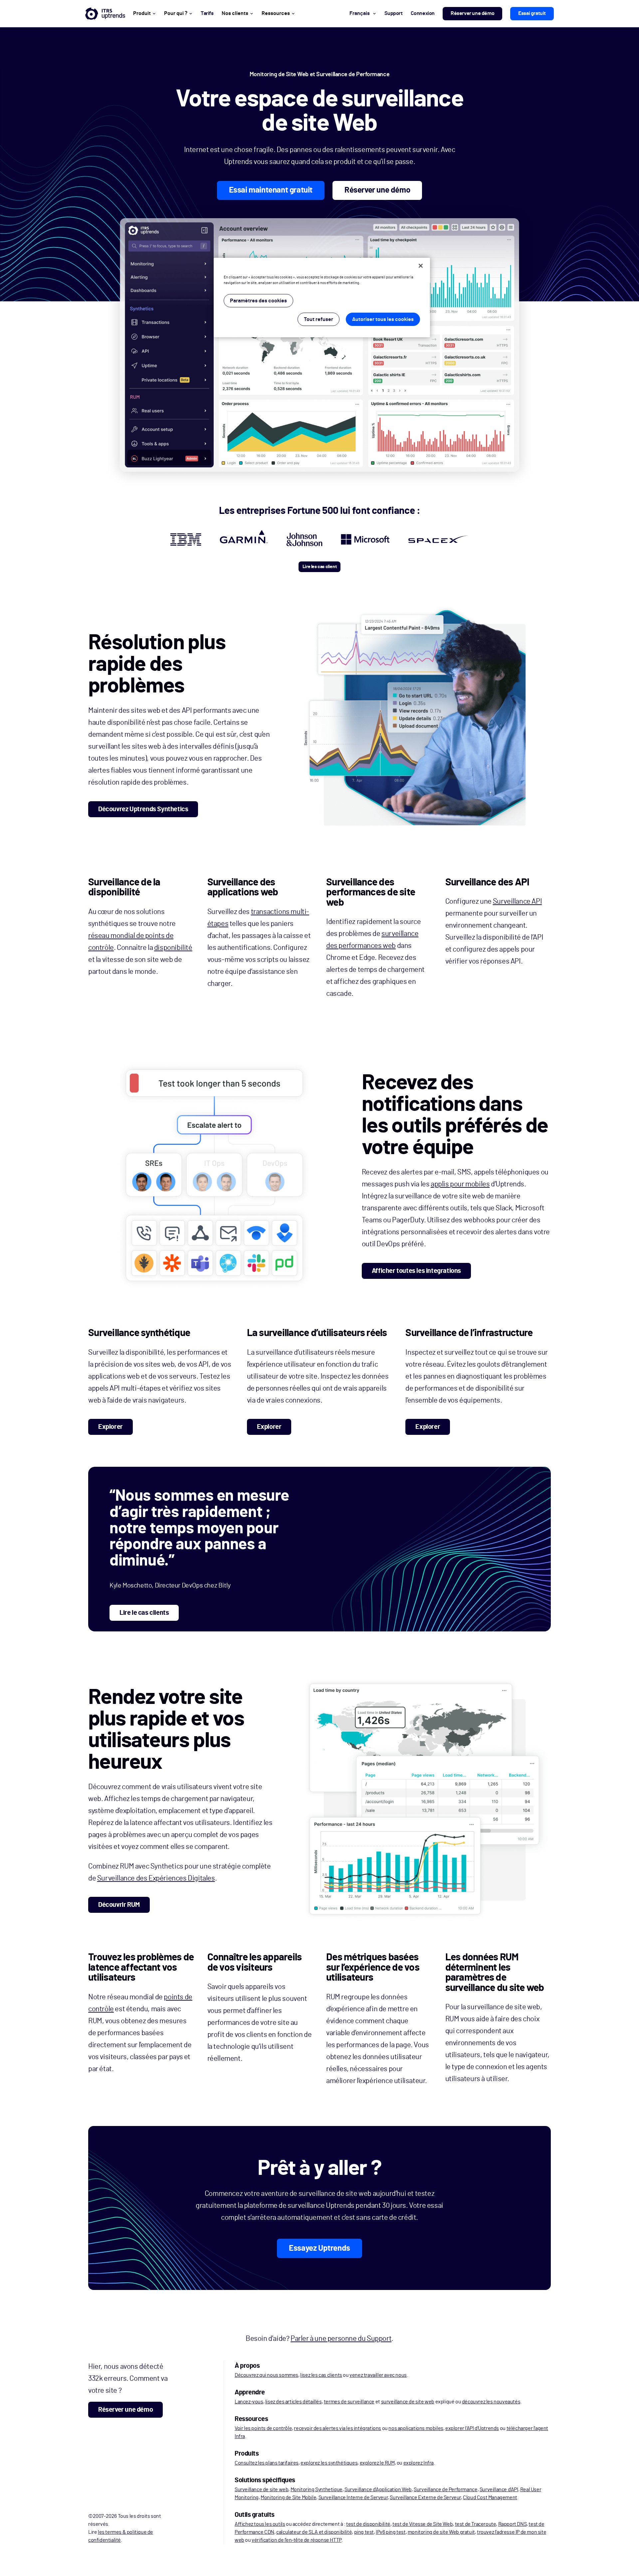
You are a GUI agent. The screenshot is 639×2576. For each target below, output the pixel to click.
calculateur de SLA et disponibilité (314, 2532)
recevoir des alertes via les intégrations (337, 2428)
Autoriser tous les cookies (383, 319)
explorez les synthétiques (329, 2463)
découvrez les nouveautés (491, 2402)
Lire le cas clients (144, 1613)
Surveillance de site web (261, 2490)
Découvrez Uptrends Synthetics (143, 809)
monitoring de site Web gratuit (441, 2532)
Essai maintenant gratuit (271, 190)
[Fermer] (421, 266)
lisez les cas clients (321, 2375)
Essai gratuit (532, 13)
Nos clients (235, 13)
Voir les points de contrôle (263, 2428)
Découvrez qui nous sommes (266, 2375)
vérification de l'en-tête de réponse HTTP (297, 2540)
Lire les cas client (319, 567)
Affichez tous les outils (260, 2524)
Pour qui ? (176, 13)
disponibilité (173, 948)
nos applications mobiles (416, 2428)
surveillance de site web (408, 2402)
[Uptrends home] (105, 14)
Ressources (276, 13)
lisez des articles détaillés (294, 2402)
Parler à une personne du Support (341, 2339)
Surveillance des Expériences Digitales (156, 1878)
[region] (322, 298)
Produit (142, 13)
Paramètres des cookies (258, 301)
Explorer (110, 1427)
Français (360, 13)
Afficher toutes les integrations (416, 1271)
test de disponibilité (368, 2524)
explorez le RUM (377, 2463)
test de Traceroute (476, 2524)
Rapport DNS (513, 2524)
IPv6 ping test (391, 2532)
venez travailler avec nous (378, 2375)
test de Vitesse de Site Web (423, 2524)
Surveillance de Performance (445, 2490)
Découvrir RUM (119, 1905)
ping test (364, 2532)
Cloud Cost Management (490, 2498)
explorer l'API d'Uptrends (472, 2428)
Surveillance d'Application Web (378, 2490)
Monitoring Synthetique (317, 2490)
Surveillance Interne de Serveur (353, 2498)
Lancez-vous (249, 2402)
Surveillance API (518, 901)
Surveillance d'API (499, 2490)
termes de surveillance (349, 2402)
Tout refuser (319, 319)
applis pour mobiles (460, 1184)
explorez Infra (419, 2463)
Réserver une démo (472, 13)
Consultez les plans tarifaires (267, 2463)
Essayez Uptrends (319, 2248)
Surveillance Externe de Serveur (425, 2498)
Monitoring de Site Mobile (288, 2498)
